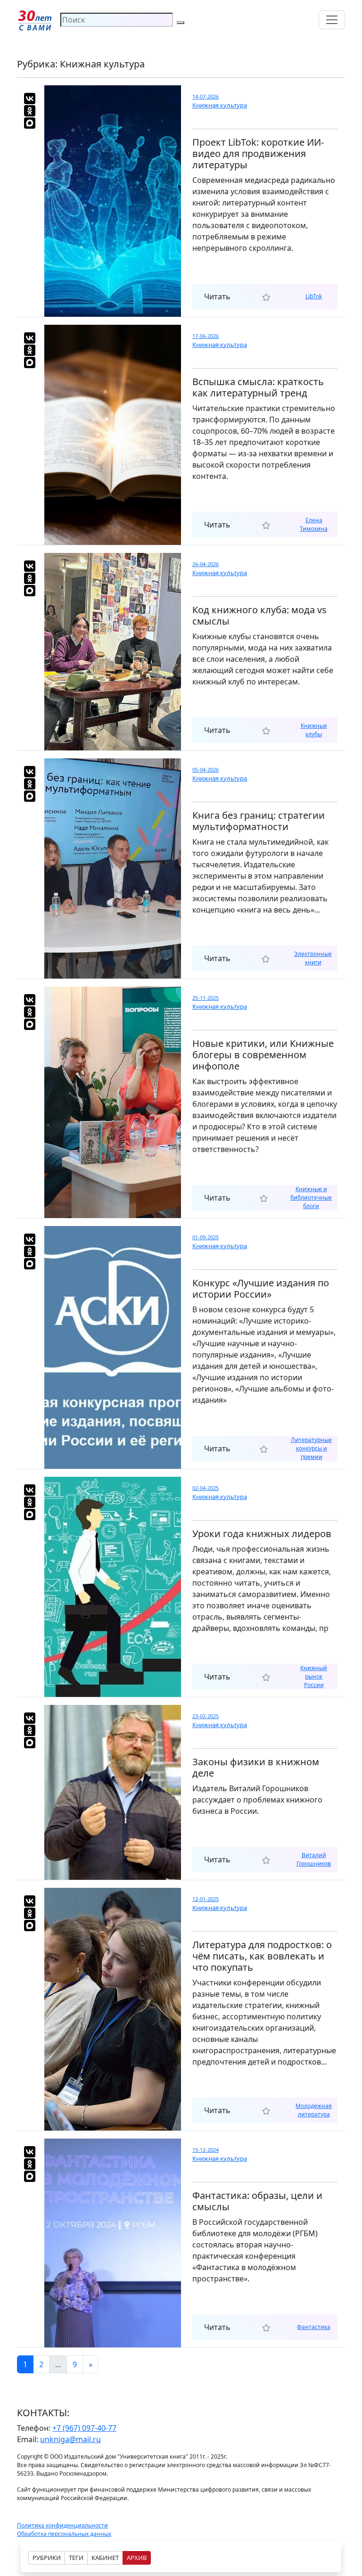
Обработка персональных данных (64, 2534)
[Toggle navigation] (332, 20)
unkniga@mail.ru (70, 2439)
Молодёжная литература (314, 2110)
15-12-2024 (206, 2150)
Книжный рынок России (314, 1676)
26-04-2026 (206, 564)
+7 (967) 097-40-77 (84, 2428)
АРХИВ (137, 2558)
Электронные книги (313, 958)
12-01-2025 (206, 1899)
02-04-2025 (206, 1488)
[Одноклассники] (30, 111)
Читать (217, 296)
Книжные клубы (314, 730)
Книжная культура (220, 105)
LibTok (314, 296)
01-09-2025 (206, 1237)
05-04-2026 (206, 770)
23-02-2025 (206, 1716)
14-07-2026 (206, 96)
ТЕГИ (76, 2558)
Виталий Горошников (314, 1859)
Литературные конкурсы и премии (311, 1448)
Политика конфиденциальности (62, 2525)
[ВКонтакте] (30, 99)
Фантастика (314, 2327)
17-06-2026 (206, 336)
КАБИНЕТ (105, 2558)
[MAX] (30, 123)
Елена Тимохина (314, 524)
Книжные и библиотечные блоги (311, 1197)
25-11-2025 (206, 998)
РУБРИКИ (47, 2558)
